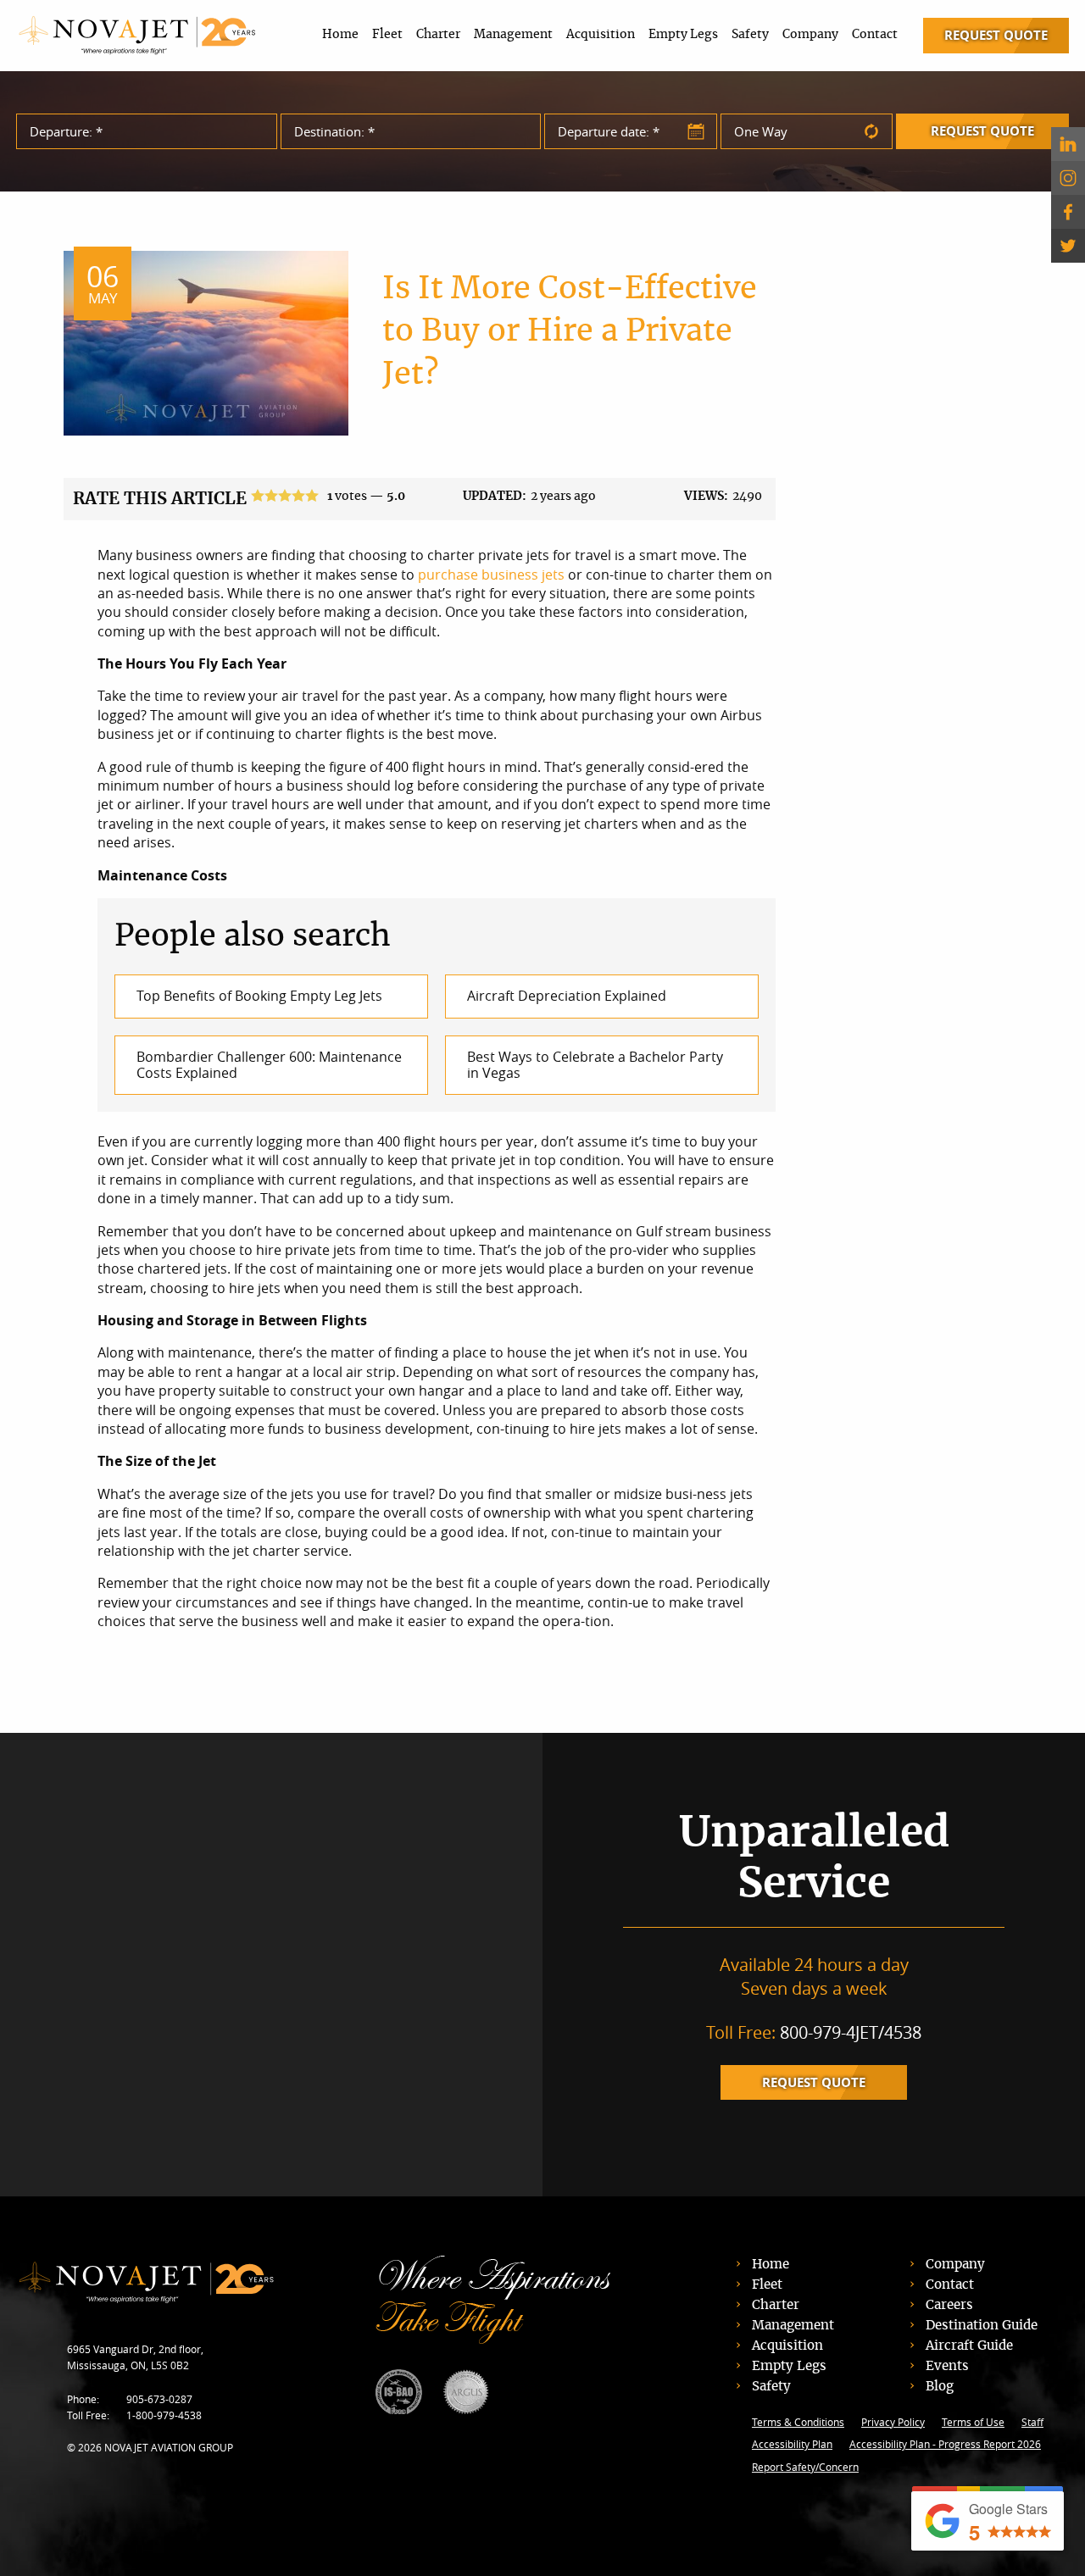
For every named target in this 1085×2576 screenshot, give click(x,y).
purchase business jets (493, 575)
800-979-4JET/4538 (851, 2032)
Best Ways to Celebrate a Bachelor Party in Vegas (595, 1065)
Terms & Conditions (798, 2422)
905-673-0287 (159, 2399)
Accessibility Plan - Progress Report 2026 (945, 2444)
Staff (1032, 2422)
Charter (438, 35)
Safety (750, 35)
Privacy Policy (893, 2422)
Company (810, 35)
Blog (940, 2387)
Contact (875, 35)
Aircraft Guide (969, 2346)
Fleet (387, 35)
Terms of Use (973, 2422)
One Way (761, 131)
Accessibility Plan (792, 2444)
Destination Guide (982, 2326)
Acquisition (601, 35)
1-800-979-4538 (164, 2415)
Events (947, 2366)
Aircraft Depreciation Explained (567, 996)
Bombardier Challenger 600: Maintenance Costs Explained (269, 1065)
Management (513, 35)
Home (340, 35)
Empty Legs (683, 35)
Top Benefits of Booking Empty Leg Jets (259, 996)
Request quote (814, 2082)
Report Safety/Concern (805, 2467)
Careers (949, 2305)
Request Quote (996, 35)
